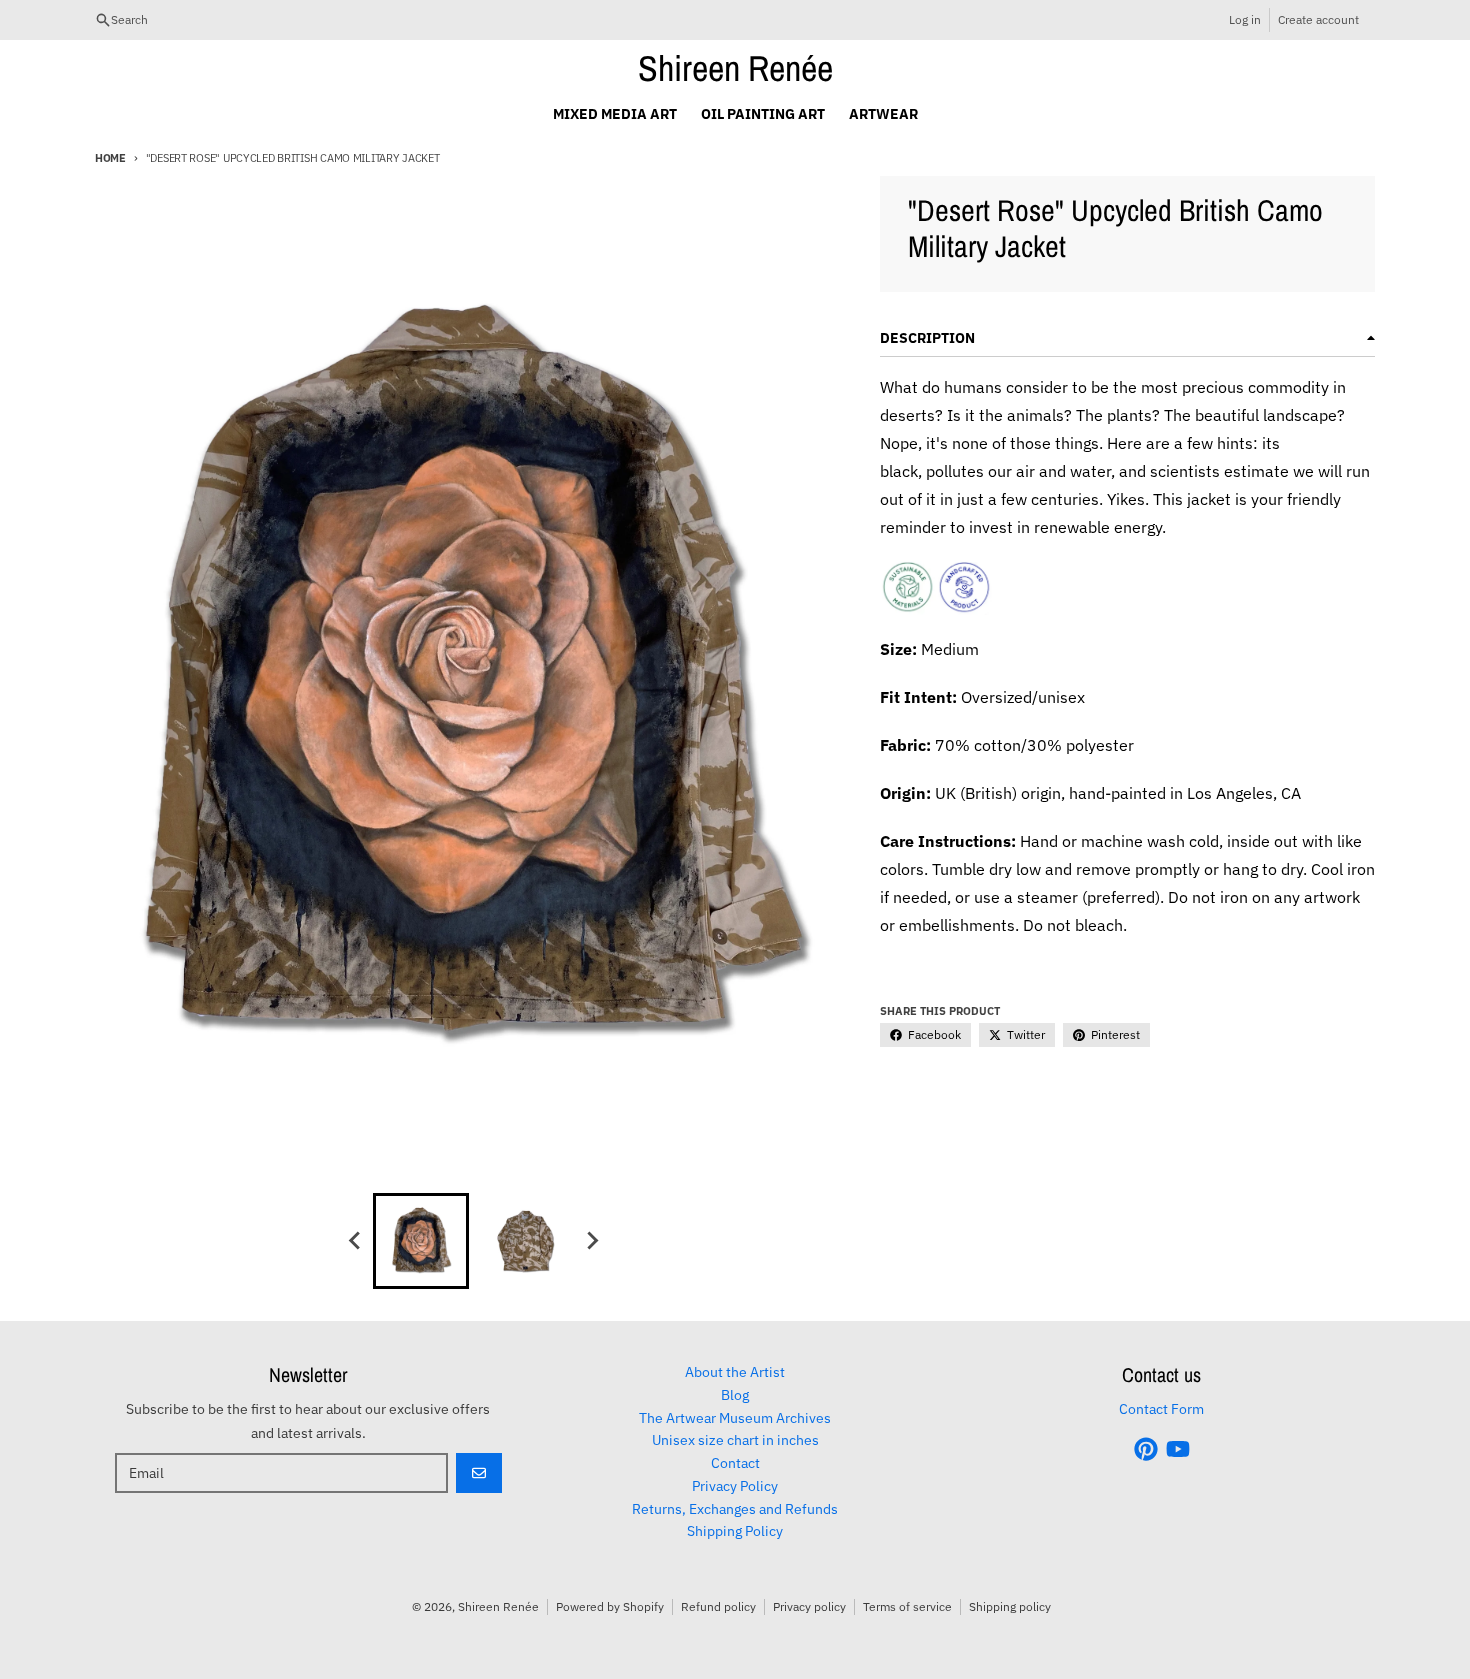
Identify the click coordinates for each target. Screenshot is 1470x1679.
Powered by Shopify (610, 1606)
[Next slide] (591, 1241)
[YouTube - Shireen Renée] (1178, 1449)
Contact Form (1161, 1409)
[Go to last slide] (355, 1241)
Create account (1318, 19)
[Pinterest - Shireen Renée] (1146, 1449)
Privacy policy (809, 1606)
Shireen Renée (735, 68)
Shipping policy (1010, 1606)
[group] (421, 1241)
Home (110, 158)
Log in (1245, 19)
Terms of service (907, 1606)
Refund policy (718, 1606)
